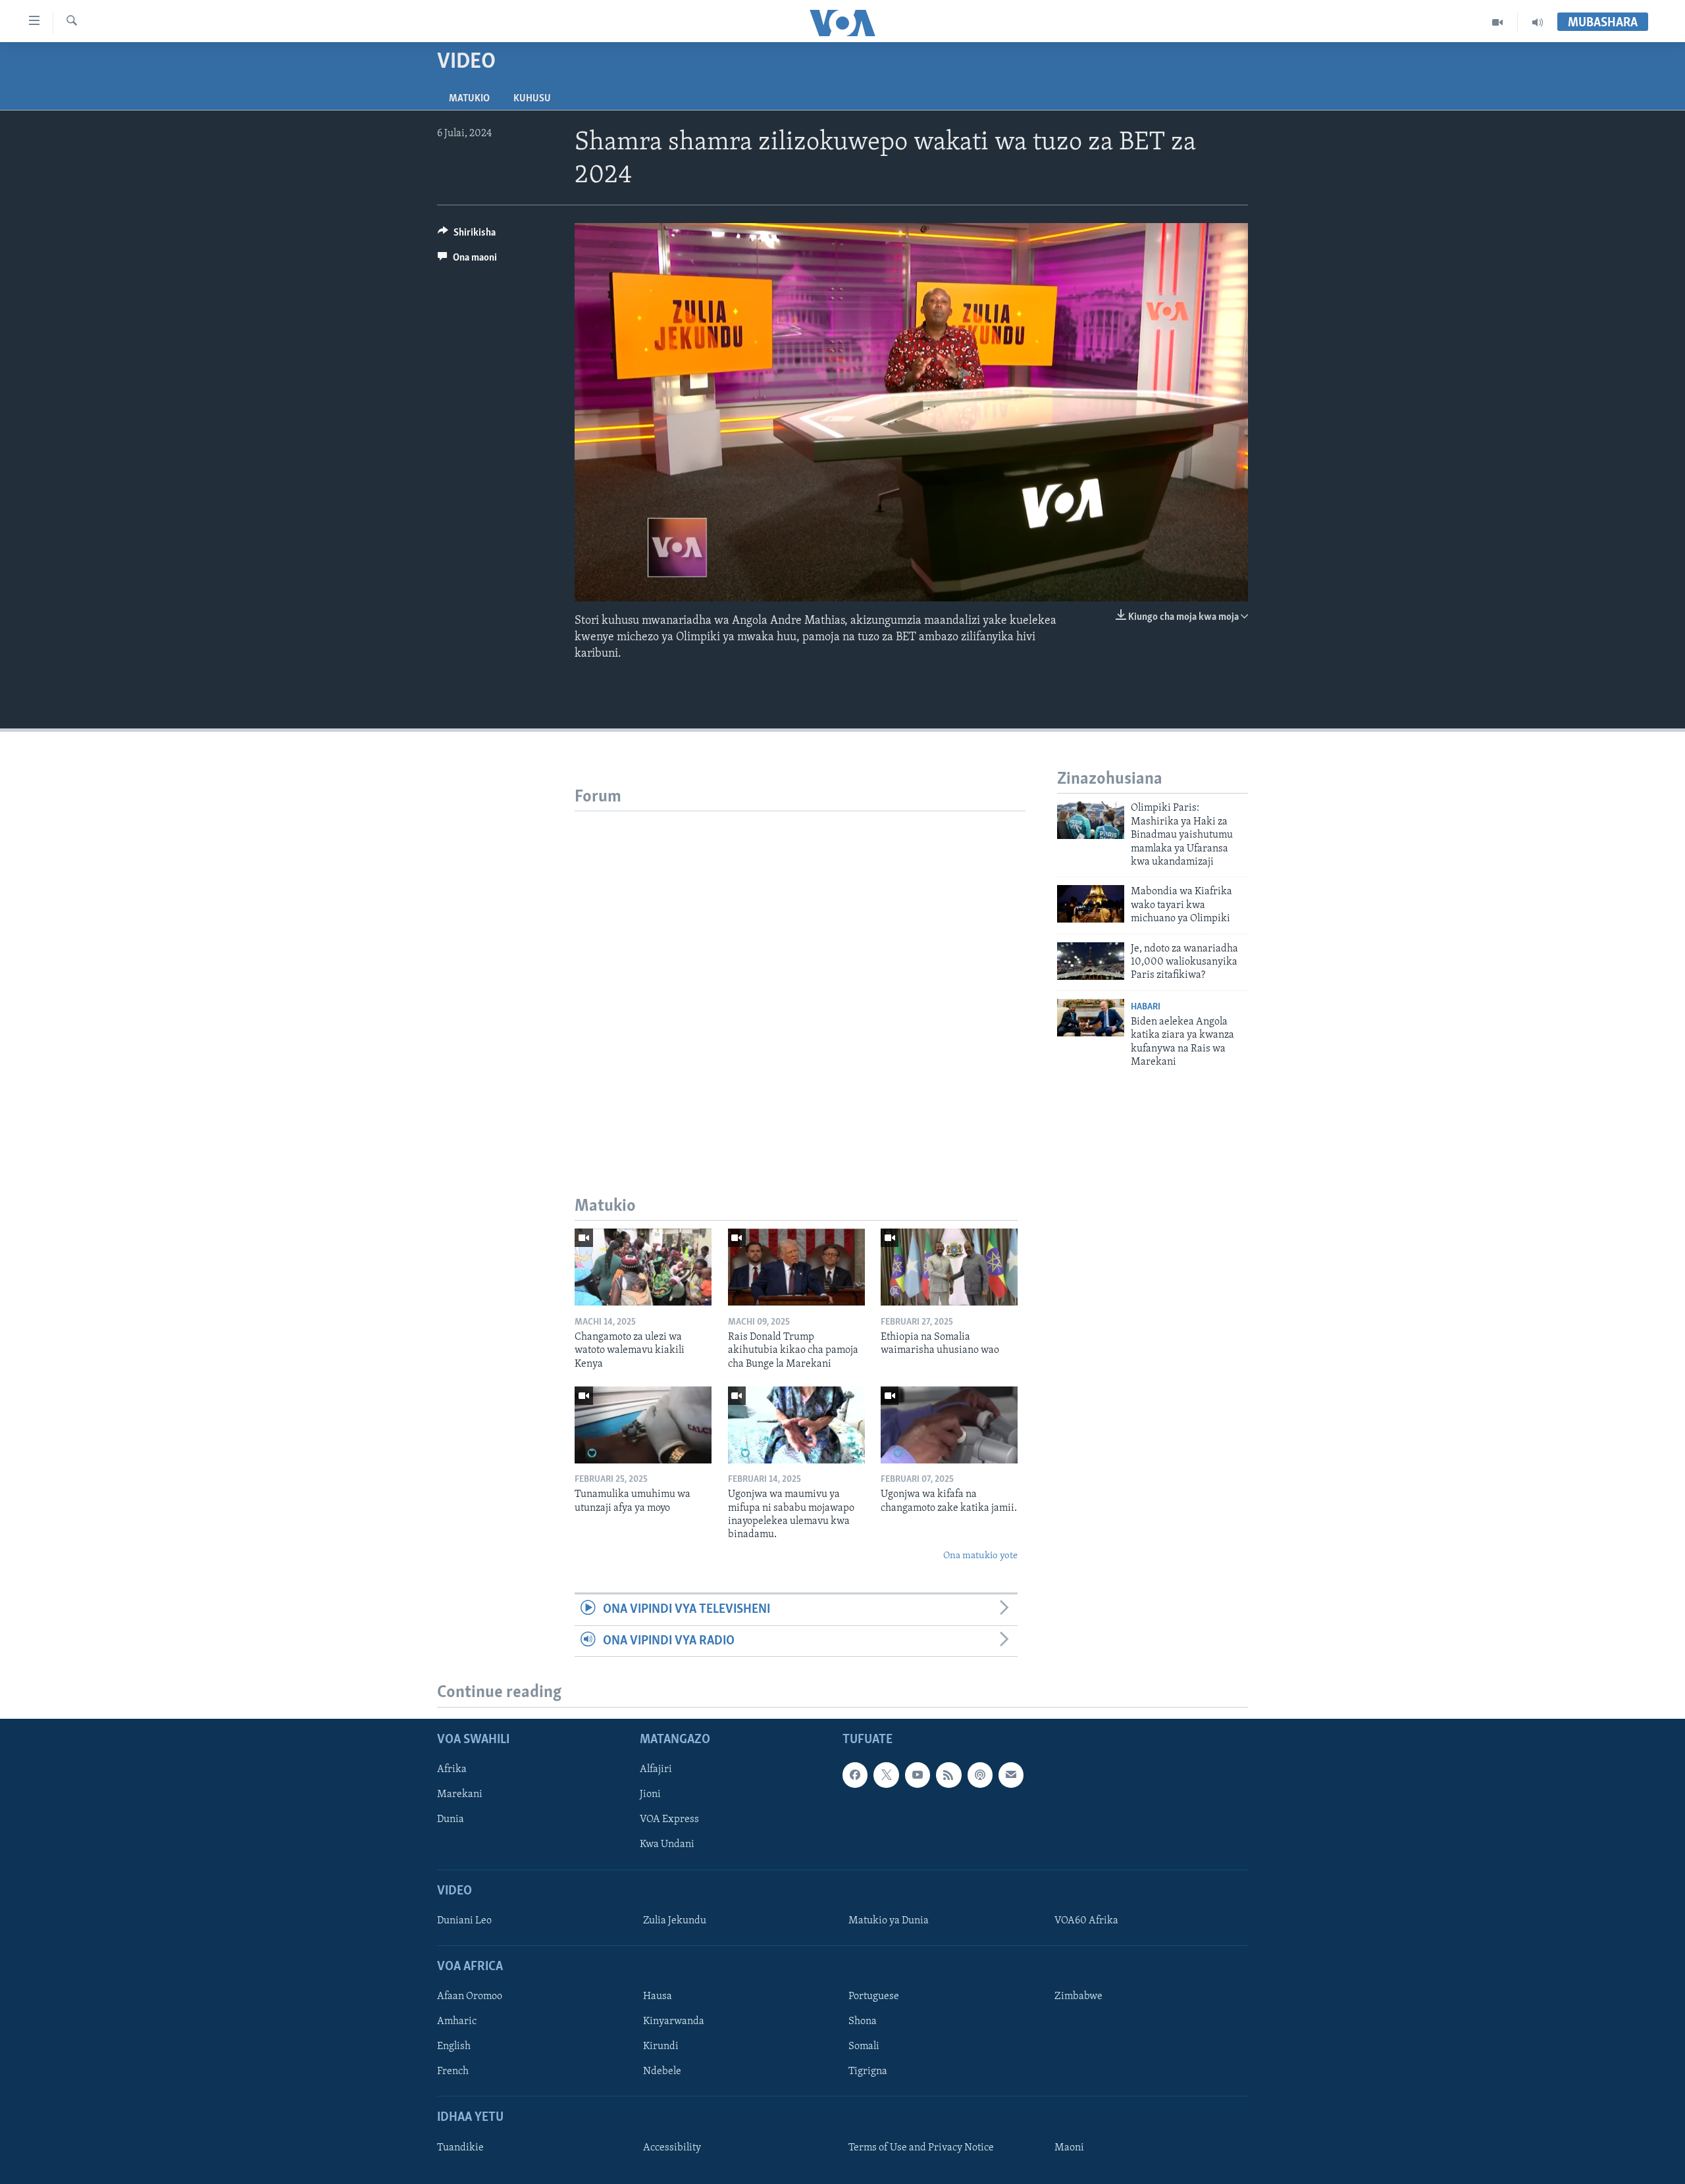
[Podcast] (980, 1775)
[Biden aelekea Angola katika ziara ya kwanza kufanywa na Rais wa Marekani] (1091, 1018)
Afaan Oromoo (470, 1996)
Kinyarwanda (674, 2021)
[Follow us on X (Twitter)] (886, 1775)
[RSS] (948, 1775)
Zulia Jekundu (675, 1921)
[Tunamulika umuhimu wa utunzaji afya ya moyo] (643, 1425)
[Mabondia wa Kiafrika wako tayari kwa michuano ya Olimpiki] (1091, 904)
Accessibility (672, 2148)
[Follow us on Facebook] (855, 1775)
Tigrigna (868, 2071)
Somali (864, 2046)
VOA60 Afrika (1086, 1921)
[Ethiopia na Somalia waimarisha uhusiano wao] (949, 1267)
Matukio (469, 99)
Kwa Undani (667, 1844)
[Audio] (1538, 22)
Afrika (452, 1769)
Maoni (1069, 2148)
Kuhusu (532, 99)
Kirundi (661, 2046)
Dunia (451, 1819)
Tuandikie (460, 2148)
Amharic (457, 2021)
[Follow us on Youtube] (918, 1775)
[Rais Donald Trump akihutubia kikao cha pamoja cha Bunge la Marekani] (796, 1267)
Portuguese (874, 1996)
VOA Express (669, 1819)
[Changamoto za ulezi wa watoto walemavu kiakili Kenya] (643, 1267)
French (453, 2071)
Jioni (650, 1794)
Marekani (460, 1794)
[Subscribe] (1011, 1775)
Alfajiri (656, 1769)
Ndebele (662, 2071)
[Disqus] (800, 976)
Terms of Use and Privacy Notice (921, 2148)
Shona (863, 2021)
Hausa (658, 1996)
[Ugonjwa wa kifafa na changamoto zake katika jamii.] (949, 1425)
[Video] (1498, 22)
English (454, 2046)
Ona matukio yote (980, 1556)
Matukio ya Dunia (889, 1921)
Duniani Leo (464, 1921)
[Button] (467, 236)
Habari (1146, 1007)
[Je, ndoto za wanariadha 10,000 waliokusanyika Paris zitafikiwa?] (1091, 961)
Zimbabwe (1078, 1996)
